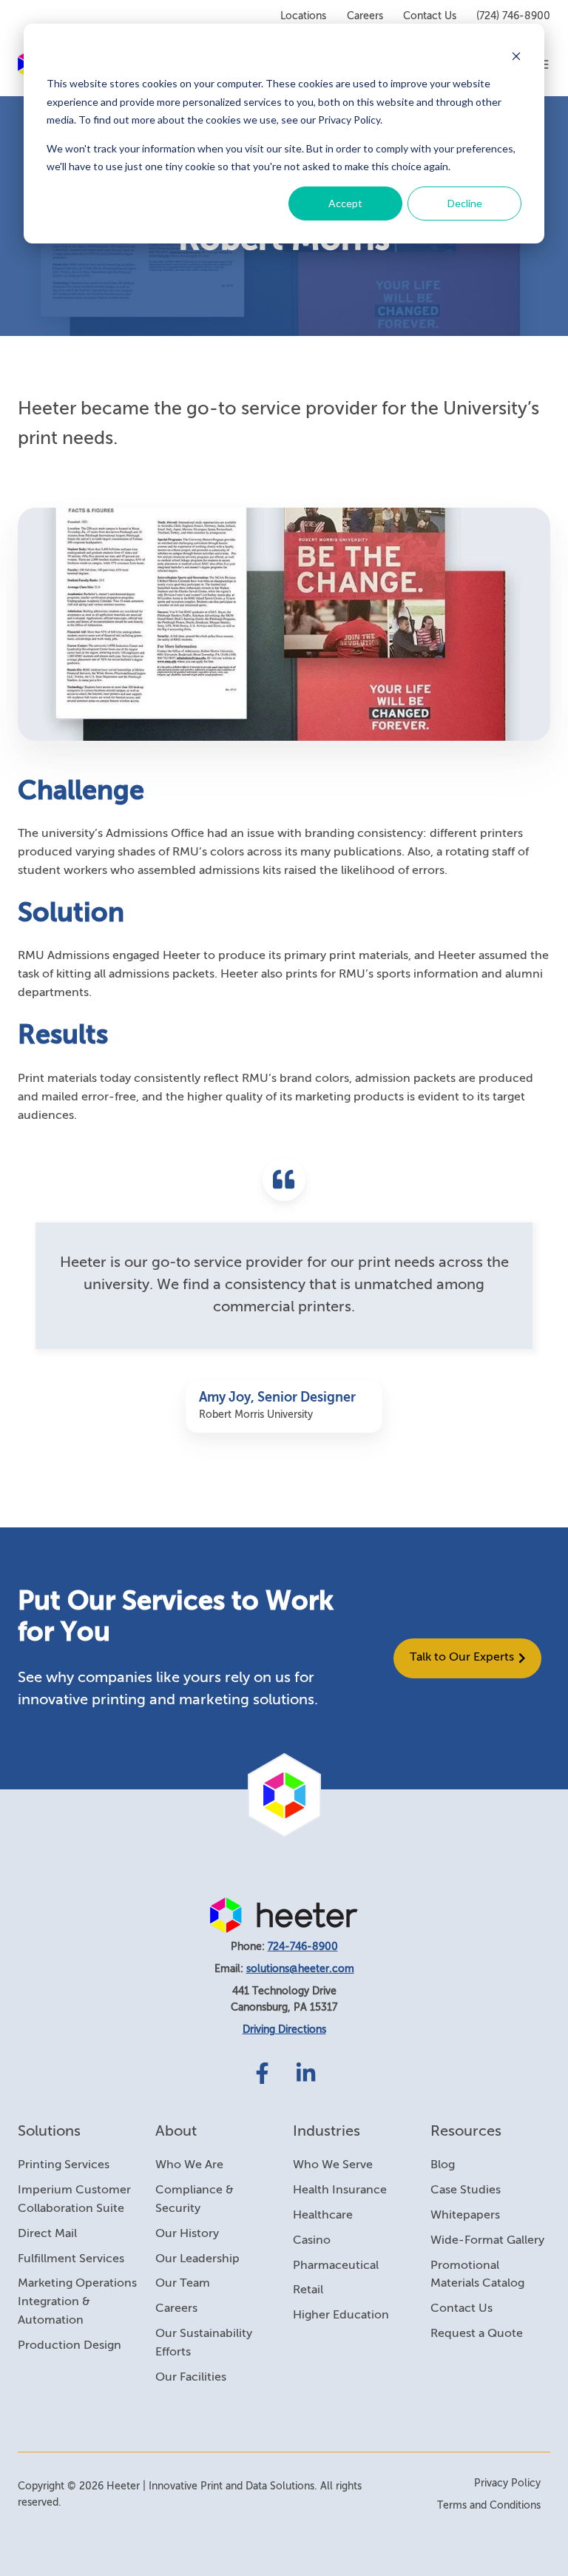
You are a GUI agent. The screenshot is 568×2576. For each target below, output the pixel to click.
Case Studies (466, 2190)
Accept (345, 203)
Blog (443, 2165)
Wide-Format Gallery (487, 2241)
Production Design (70, 2346)
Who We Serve (333, 2165)
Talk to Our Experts (462, 1658)
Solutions (49, 2132)
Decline (465, 203)
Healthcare (323, 2216)
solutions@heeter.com (300, 1969)
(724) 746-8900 (513, 16)
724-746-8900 (303, 1947)
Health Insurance (340, 2190)
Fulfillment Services (71, 2259)
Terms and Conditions (489, 2506)
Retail (308, 2290)
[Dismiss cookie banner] (516, 56)
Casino (312, 2241)
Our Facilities (191, 2378)
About (176, 2132)
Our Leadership (197, 2259)
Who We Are (189, 2165)
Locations (303, 16)
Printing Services (64, 2165)
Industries (327, 2132)
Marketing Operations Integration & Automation (77, 2302)
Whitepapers (465, 2216)
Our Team (183, 2284)
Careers (365, 16)
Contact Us (430, 16)
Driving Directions (284, 2030)
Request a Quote (477, 2334)
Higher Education (341, 2316)
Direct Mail (47, 2234)
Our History (187, 2234)
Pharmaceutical (336, 2266)
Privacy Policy (507, 2483)
